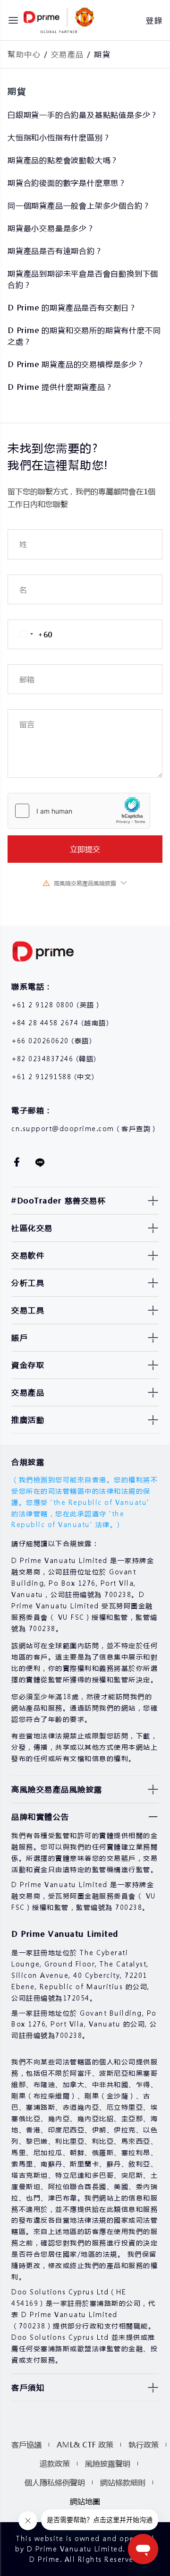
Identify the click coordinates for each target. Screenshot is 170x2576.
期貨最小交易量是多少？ (51, 228)
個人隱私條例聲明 (55, 2482)
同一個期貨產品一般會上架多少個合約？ (79, 205)
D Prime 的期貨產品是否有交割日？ (72, 307)
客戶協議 (26, 2444)
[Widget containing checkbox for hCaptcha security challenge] (79, 811)
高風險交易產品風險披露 (85, 883)
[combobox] (30, 634)
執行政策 (144, 2444)
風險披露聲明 (108, 2463)
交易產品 (68, 54)
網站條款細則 (123, 2482)
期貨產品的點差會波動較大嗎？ (63, 160)
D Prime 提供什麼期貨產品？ (60, 387)
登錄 (154, 20)
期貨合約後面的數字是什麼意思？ (67, 183)
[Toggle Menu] (13, 20)
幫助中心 (24, 54)
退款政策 (55, 2463)
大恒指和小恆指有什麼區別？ (59, 137)
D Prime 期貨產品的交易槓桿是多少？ (76, 364)
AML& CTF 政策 (85, 2444)
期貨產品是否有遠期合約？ (55, 251)
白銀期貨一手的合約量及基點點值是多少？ (83, 115)
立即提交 (85, 849)
